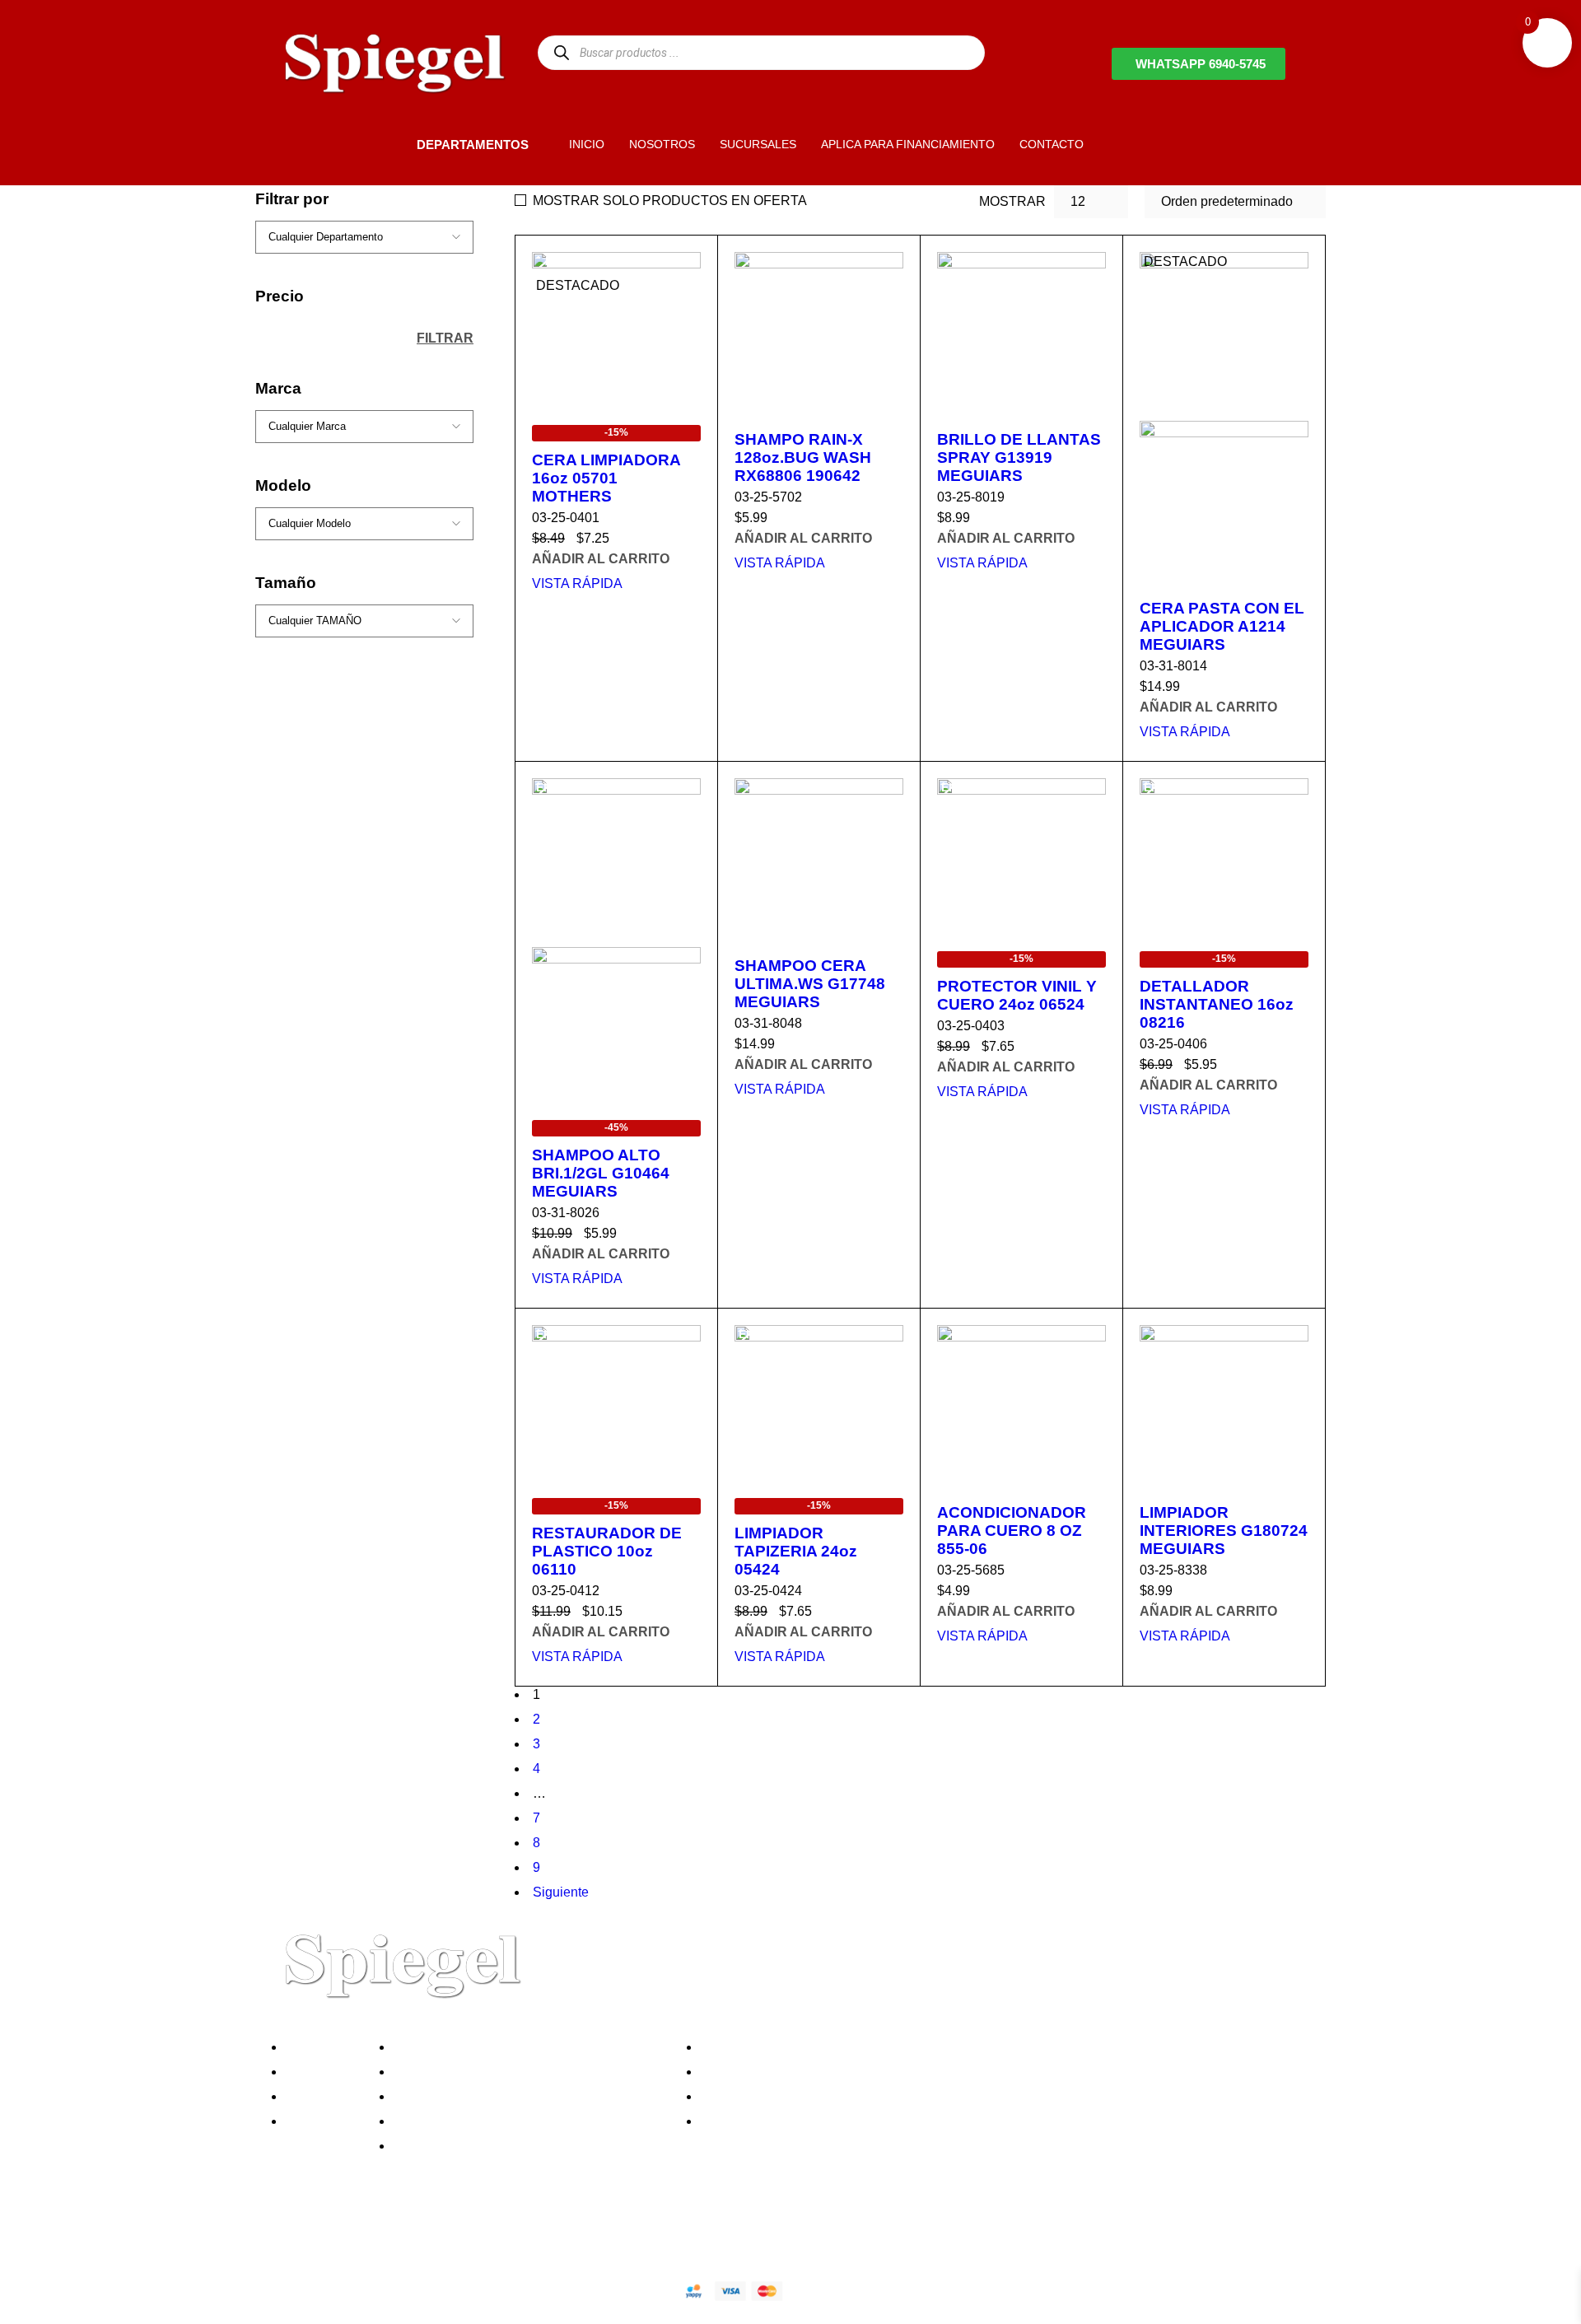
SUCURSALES (758, 144)
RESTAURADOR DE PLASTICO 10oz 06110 (607, 1551)
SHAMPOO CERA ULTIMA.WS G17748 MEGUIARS (810, 984)
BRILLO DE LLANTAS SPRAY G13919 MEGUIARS (1019, 457)
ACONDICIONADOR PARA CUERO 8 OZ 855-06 (1012, 1531)
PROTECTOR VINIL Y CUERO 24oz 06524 (1017, 995)
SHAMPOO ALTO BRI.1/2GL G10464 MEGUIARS (601, 1173)
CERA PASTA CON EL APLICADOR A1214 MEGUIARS (1222, 626)
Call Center (431, 2146)
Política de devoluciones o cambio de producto (534, 2072)
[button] (389, 144)
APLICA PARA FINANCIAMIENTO (908, 144)
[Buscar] (561, 52)
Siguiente (561, 1892)
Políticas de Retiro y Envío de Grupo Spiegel (528, 2096)
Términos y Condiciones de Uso (492, 2121)
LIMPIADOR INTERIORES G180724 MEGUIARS (1224, 1531)
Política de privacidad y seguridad (497, 2047)
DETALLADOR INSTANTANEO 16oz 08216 (1217, 1004)
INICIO (587, 144)
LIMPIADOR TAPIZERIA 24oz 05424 (796, 1551)
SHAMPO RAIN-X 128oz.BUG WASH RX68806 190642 (803, 457)
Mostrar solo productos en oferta (670, 201)
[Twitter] (337, 2233)
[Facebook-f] (292, 2233)
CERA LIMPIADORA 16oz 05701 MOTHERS (606, 478)
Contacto (316, 2121)
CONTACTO (1052, 144)
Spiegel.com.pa (407, 2288)
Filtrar (445, 351)
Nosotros (316, 2047)
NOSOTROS (662, 144)
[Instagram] (381, 2233)
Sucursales (323, 2072)
